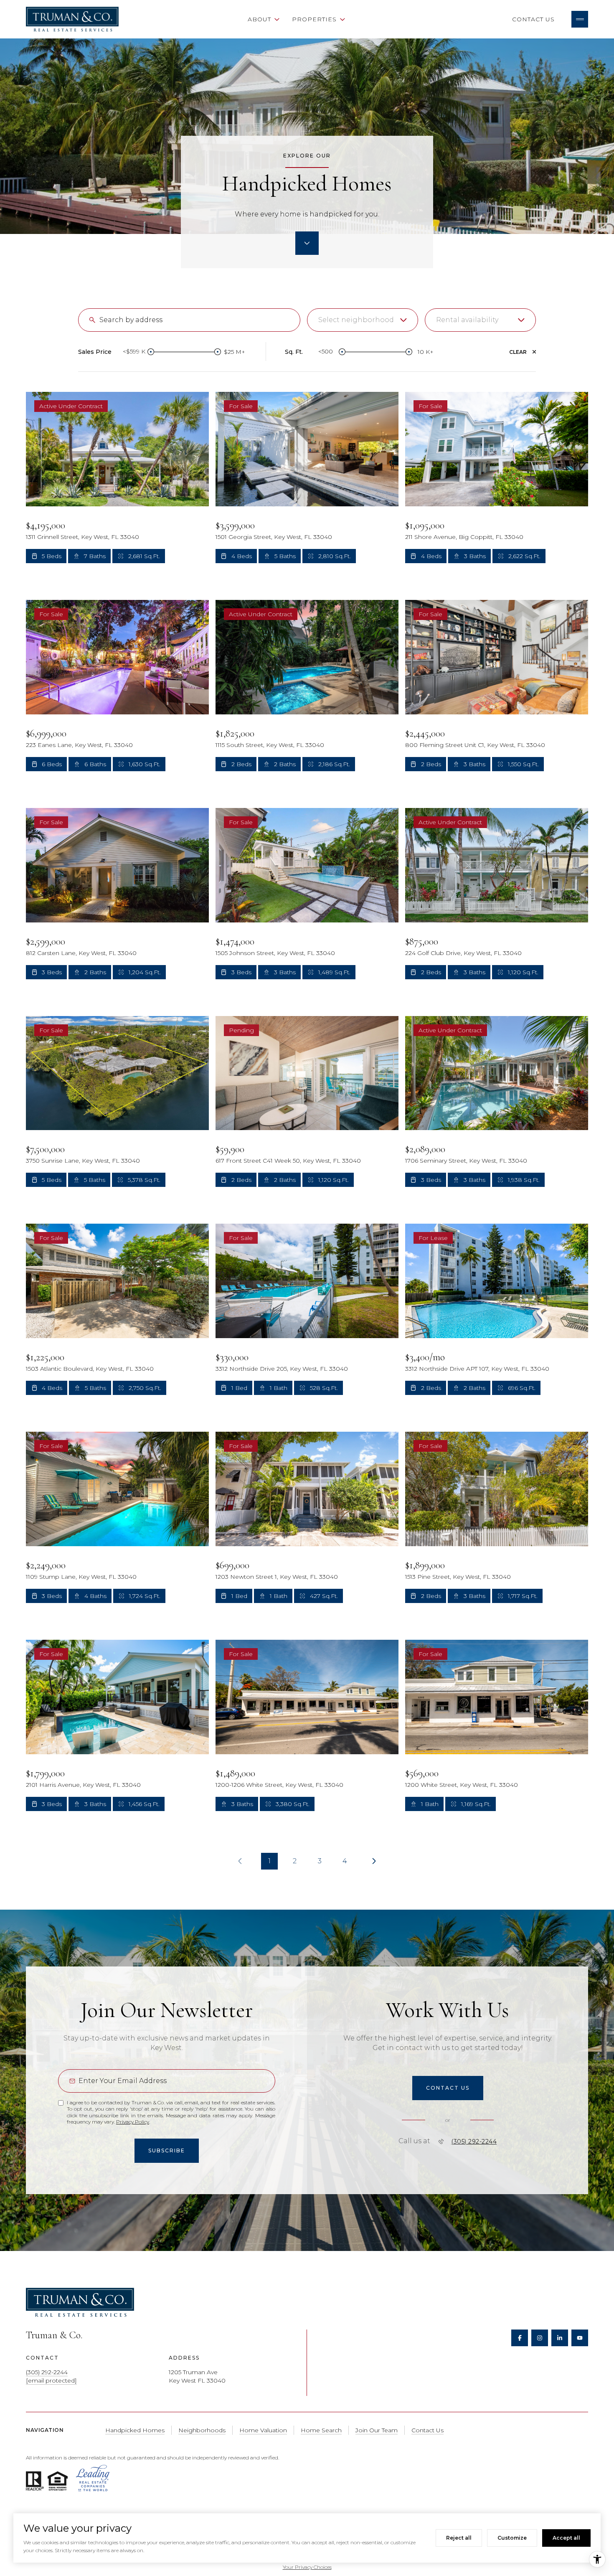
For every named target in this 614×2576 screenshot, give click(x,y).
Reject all (459, 2538)
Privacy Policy (133, 2122)
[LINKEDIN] (560, 2338)
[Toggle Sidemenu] (580, 19)
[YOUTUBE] (580, 2338)
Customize (512, 2538)
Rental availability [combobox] (467, 320)
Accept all (566, 2538)
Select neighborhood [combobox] (356, 320)
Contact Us (533, 19)
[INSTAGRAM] (540, 2338)
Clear (518, 352)
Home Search (208, 19)
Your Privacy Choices (307, 2567)
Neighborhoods (467, 19)
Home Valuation (389, 19)
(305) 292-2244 (474, 2142)
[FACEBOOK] (520, 2338)
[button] (448, 2088)
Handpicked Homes (135, 2430)
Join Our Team (377, 2430)
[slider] (151, 352)
